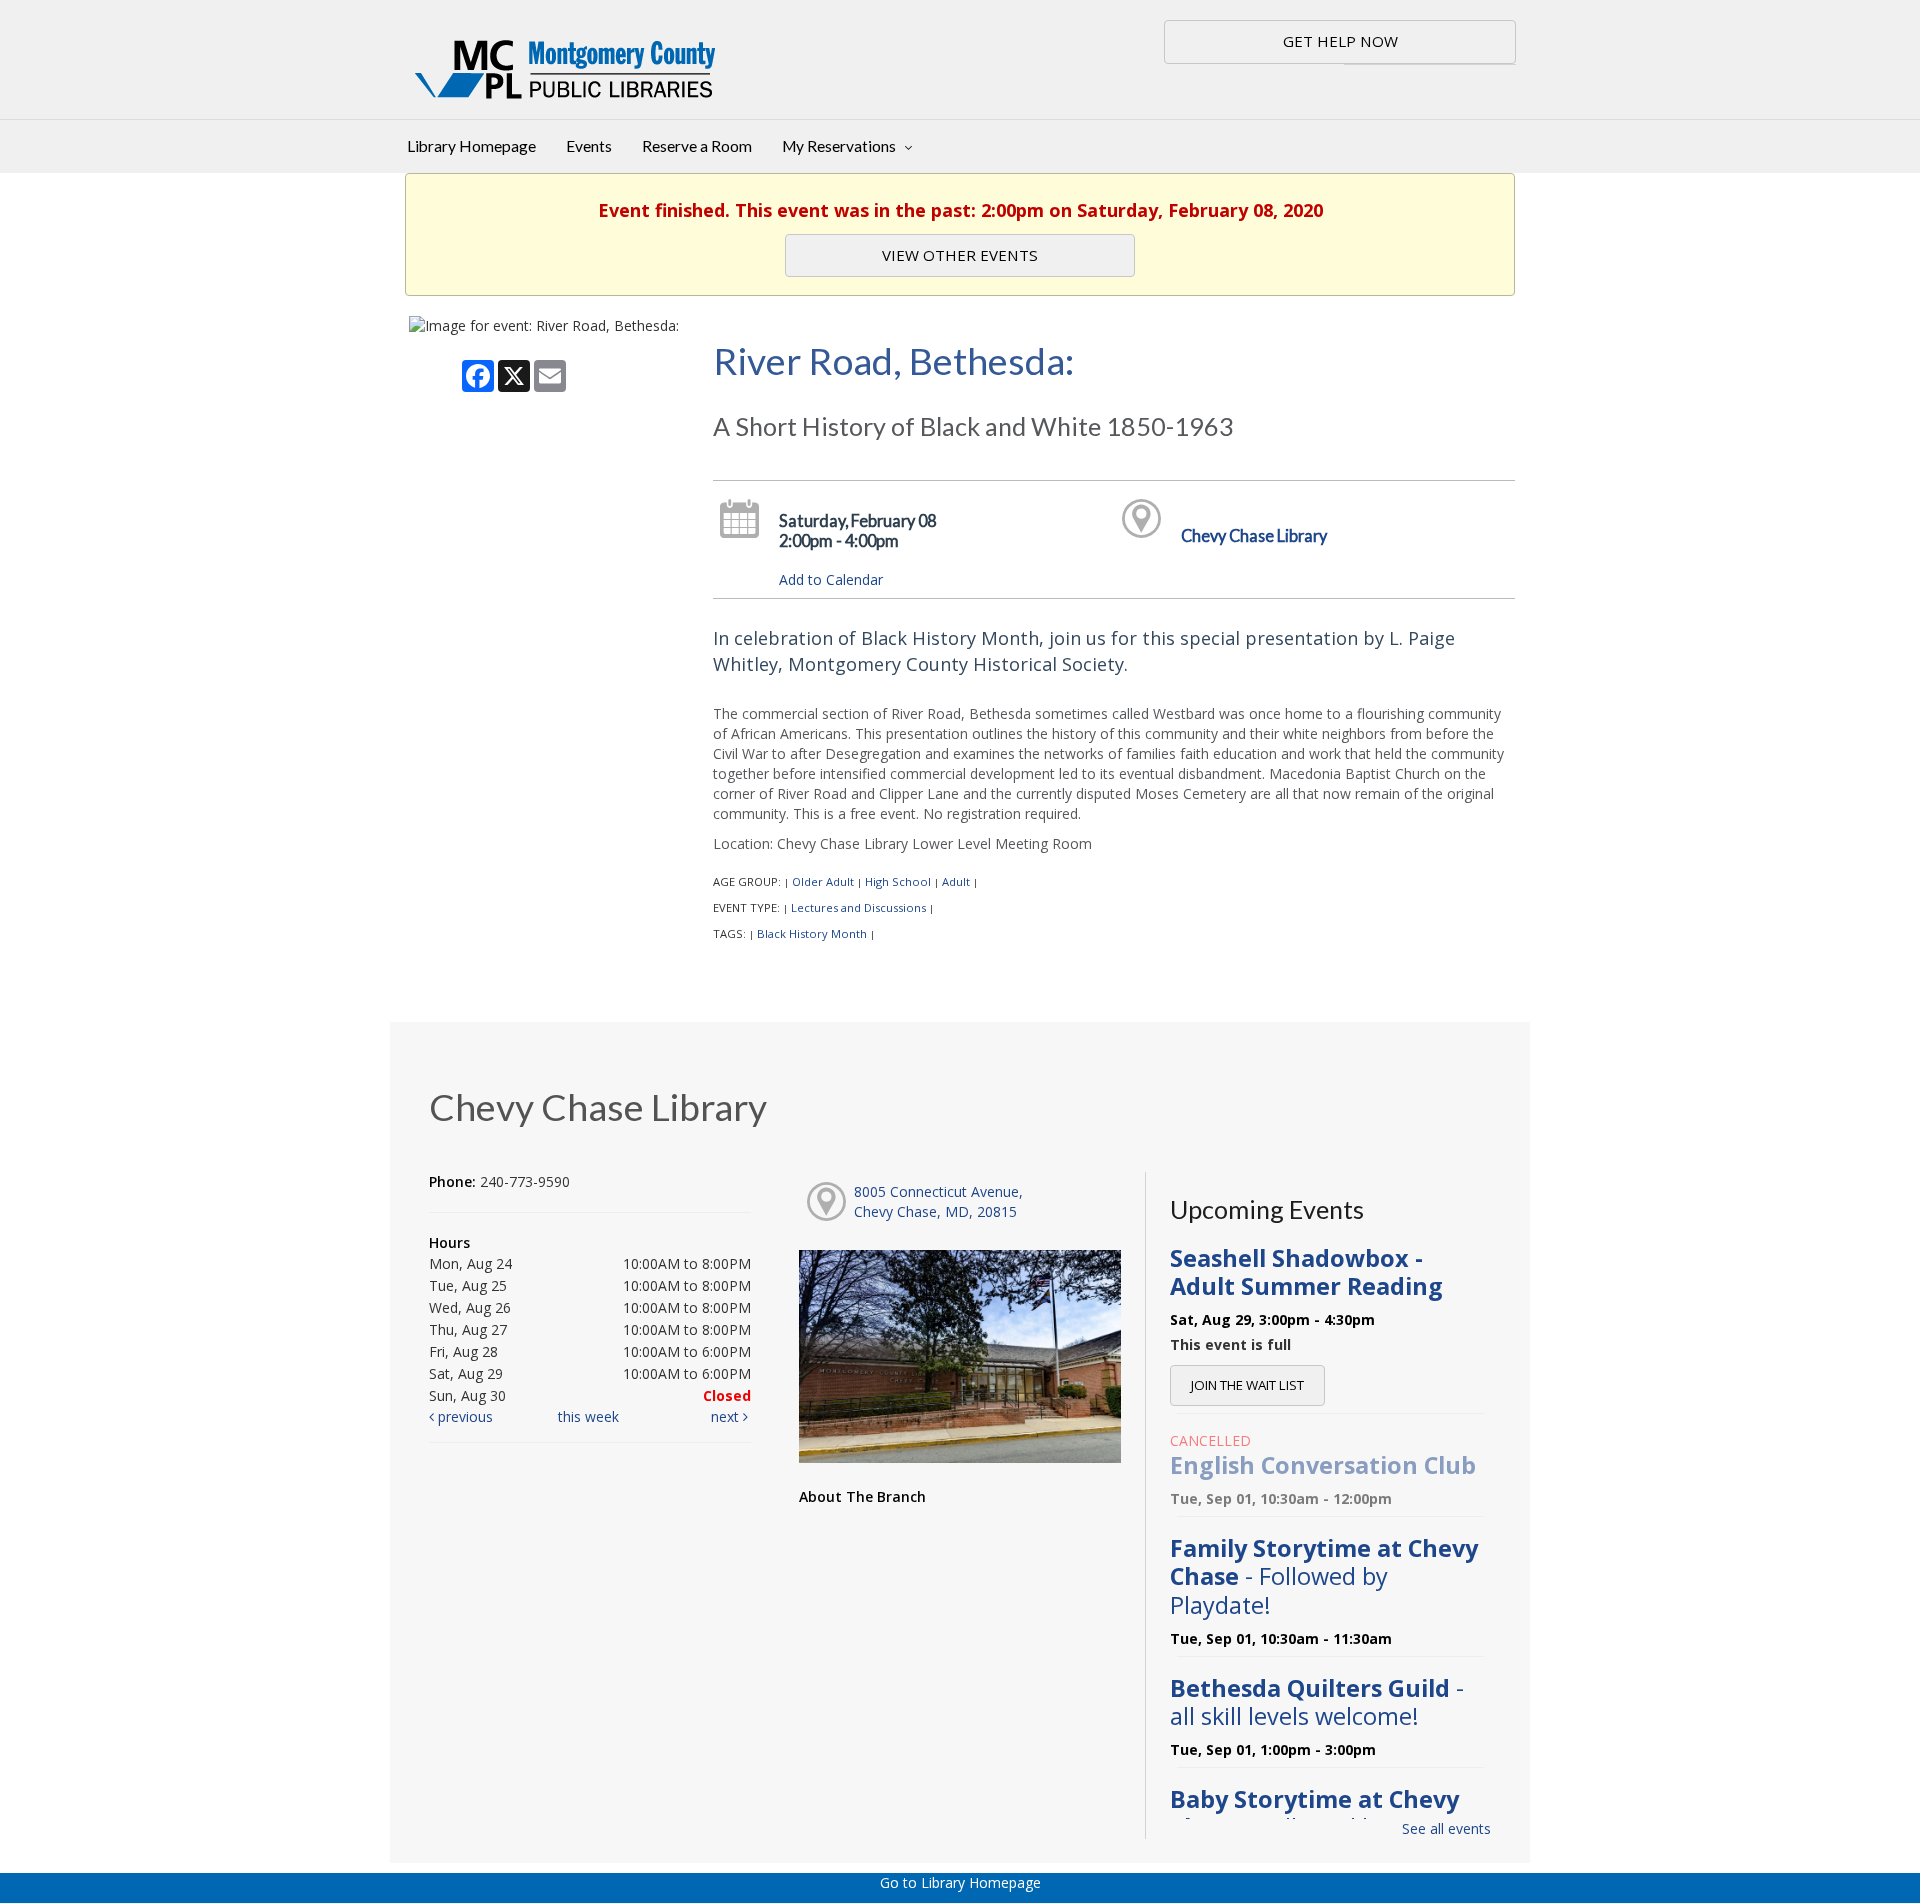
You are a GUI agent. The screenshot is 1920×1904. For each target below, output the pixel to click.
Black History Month (812, 933)
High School (898, 881)
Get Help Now (1340, 41)
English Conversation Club (1323, 1465)
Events (589, 146)
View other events (960, 255)
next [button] (727, 1416)
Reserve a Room (697, 146)
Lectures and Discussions (858, 907)
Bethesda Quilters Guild (1317, 1702)
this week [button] (588, 1416)
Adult (956, 881)
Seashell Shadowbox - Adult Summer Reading (1306, 1272)
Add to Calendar (831, 579)
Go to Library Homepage (960, 1882)
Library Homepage (471, 146)
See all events (1446, 1828)
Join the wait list (1247, 1385)
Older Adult (823, 881)
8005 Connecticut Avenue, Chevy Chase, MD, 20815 (938, 1201)
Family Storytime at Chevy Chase (1324, 1576)
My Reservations (840, 146)
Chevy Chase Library (1254, 535)
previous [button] (463, 1416)
